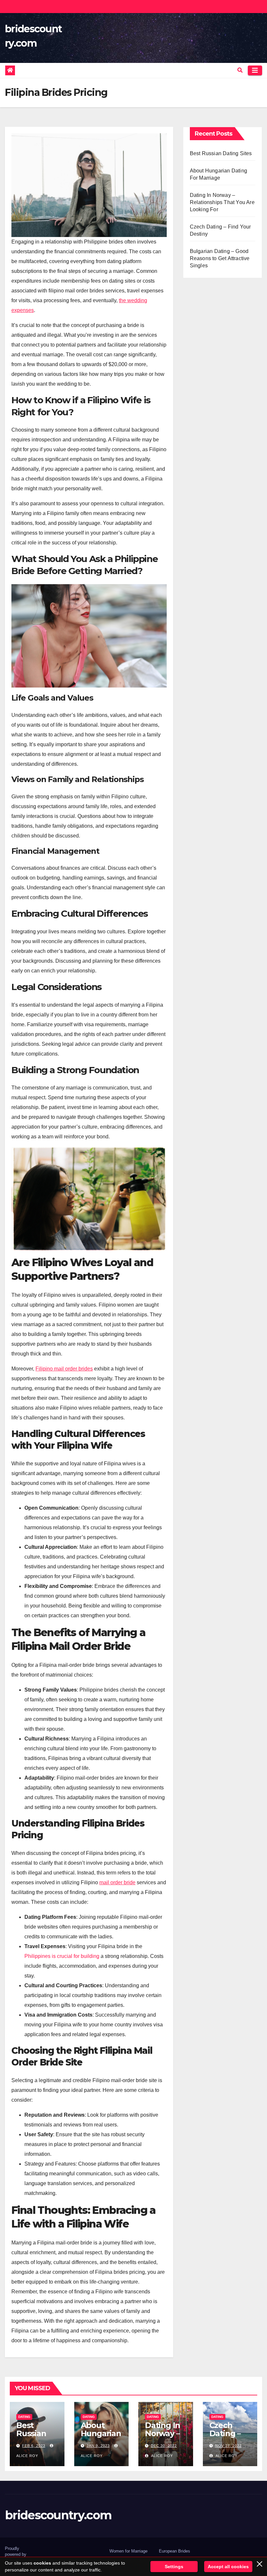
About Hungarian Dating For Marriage (101, 2437)
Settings (174, 2567)
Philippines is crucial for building (62, 1956)
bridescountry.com (58, 2515)
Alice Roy (162, 2456)
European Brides (175, 2551)
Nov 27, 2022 (228, 2446)
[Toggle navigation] (255, 70)
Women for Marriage (128, 2551)
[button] (240, 70)
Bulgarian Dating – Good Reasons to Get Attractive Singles (220, 258)
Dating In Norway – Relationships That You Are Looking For (222, 202)
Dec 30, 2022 (164, 2446)
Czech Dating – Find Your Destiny (227, 2437)
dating (24, 2417)
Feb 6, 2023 (34, 2446)
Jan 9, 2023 (98, 2446)
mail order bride (117, 1882)
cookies (42, 2563)
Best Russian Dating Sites (221, 153)
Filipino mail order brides (64, 1369)
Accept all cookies (228, 2567)
